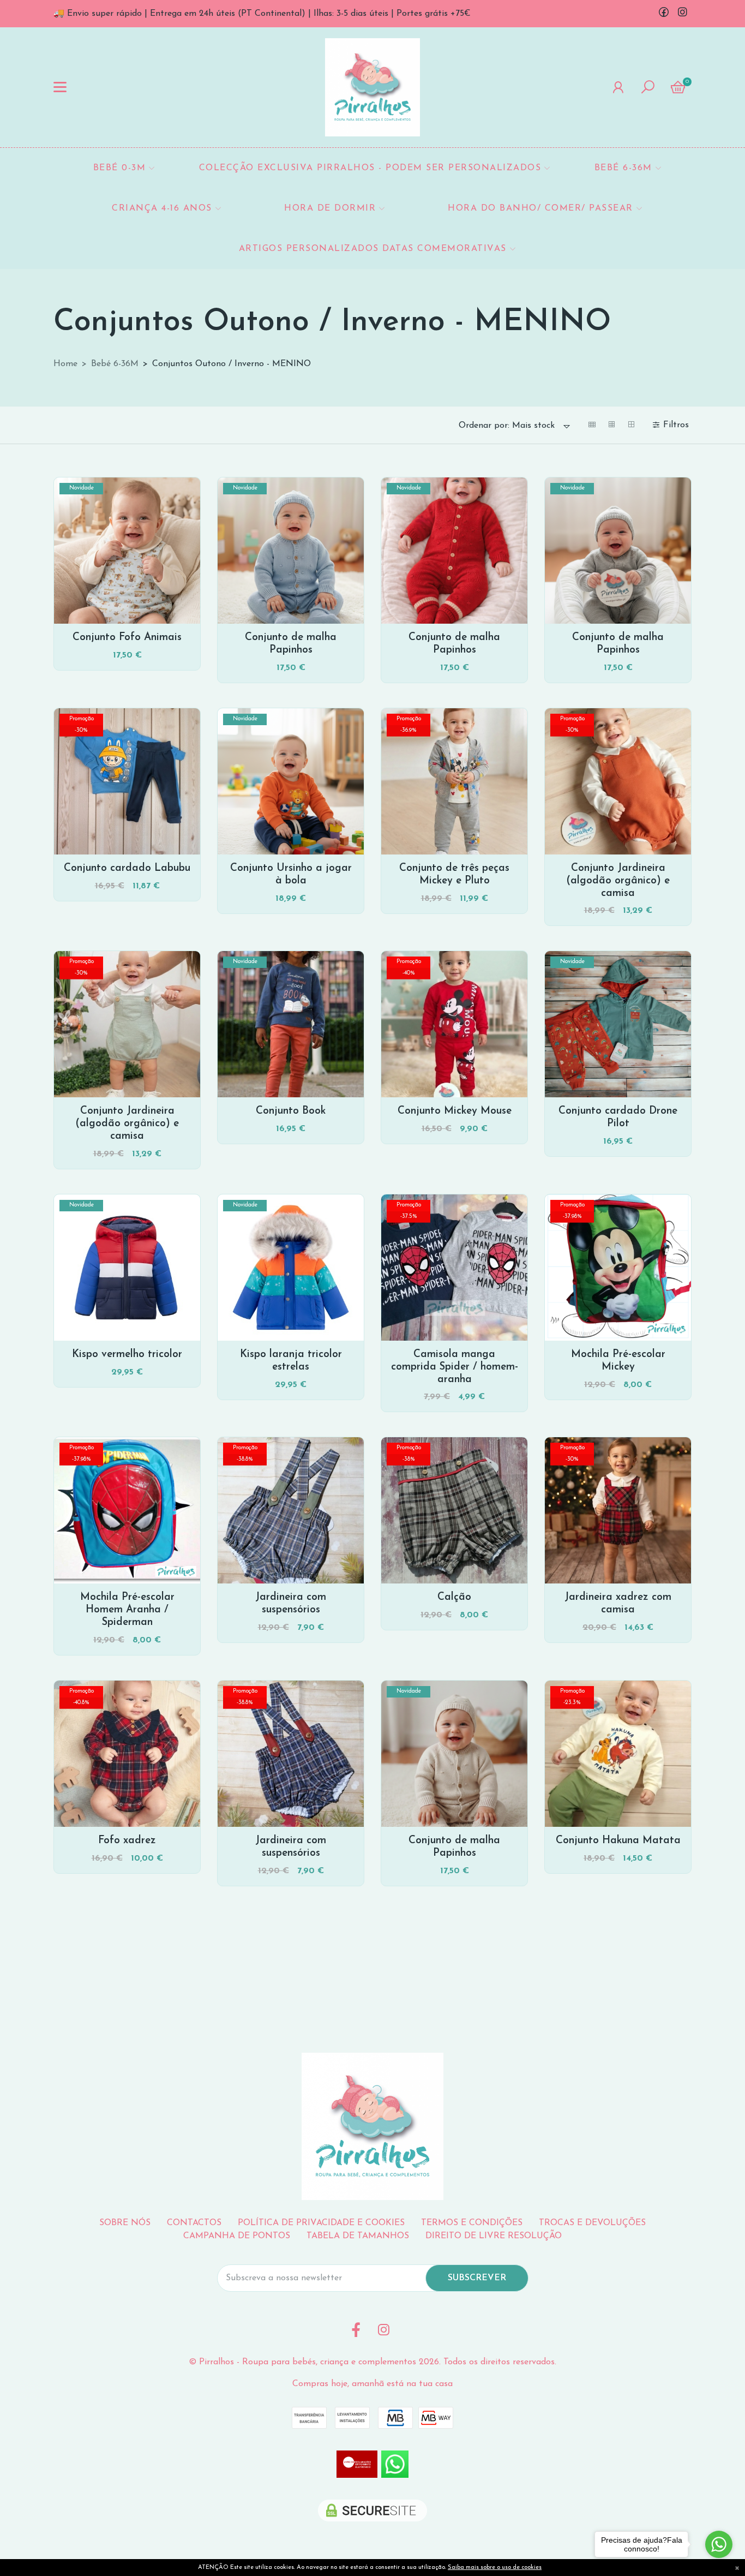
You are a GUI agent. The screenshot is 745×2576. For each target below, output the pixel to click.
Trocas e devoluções (592, 2223)
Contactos (194, 2223)
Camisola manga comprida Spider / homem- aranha (455, 1367)
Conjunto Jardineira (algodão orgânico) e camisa (618, 881)
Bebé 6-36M (115, 364)
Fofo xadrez (127, 1841)
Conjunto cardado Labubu (127, 868)
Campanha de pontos (237, 2236)
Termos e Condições (472, 2223)
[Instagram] (682, 14)
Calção (454, 1597)
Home (65, 364)
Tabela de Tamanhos (358, 2236)
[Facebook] (664, 14)
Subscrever (477, 2278)
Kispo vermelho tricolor (127, 1355)
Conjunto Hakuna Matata (618, 1841)
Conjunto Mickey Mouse (455, 1111)
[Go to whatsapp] (719, 2544)
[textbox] (507, 426)
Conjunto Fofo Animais (127, 638)
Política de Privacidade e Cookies (321, 2223)
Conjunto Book (291, 1111)
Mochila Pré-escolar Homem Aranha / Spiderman (127, 1610)
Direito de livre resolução (494, 2236)
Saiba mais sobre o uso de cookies (495, 2568)
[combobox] (515, 426)
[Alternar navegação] (60, 87)
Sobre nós (125, 2223)
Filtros (677, 425)
